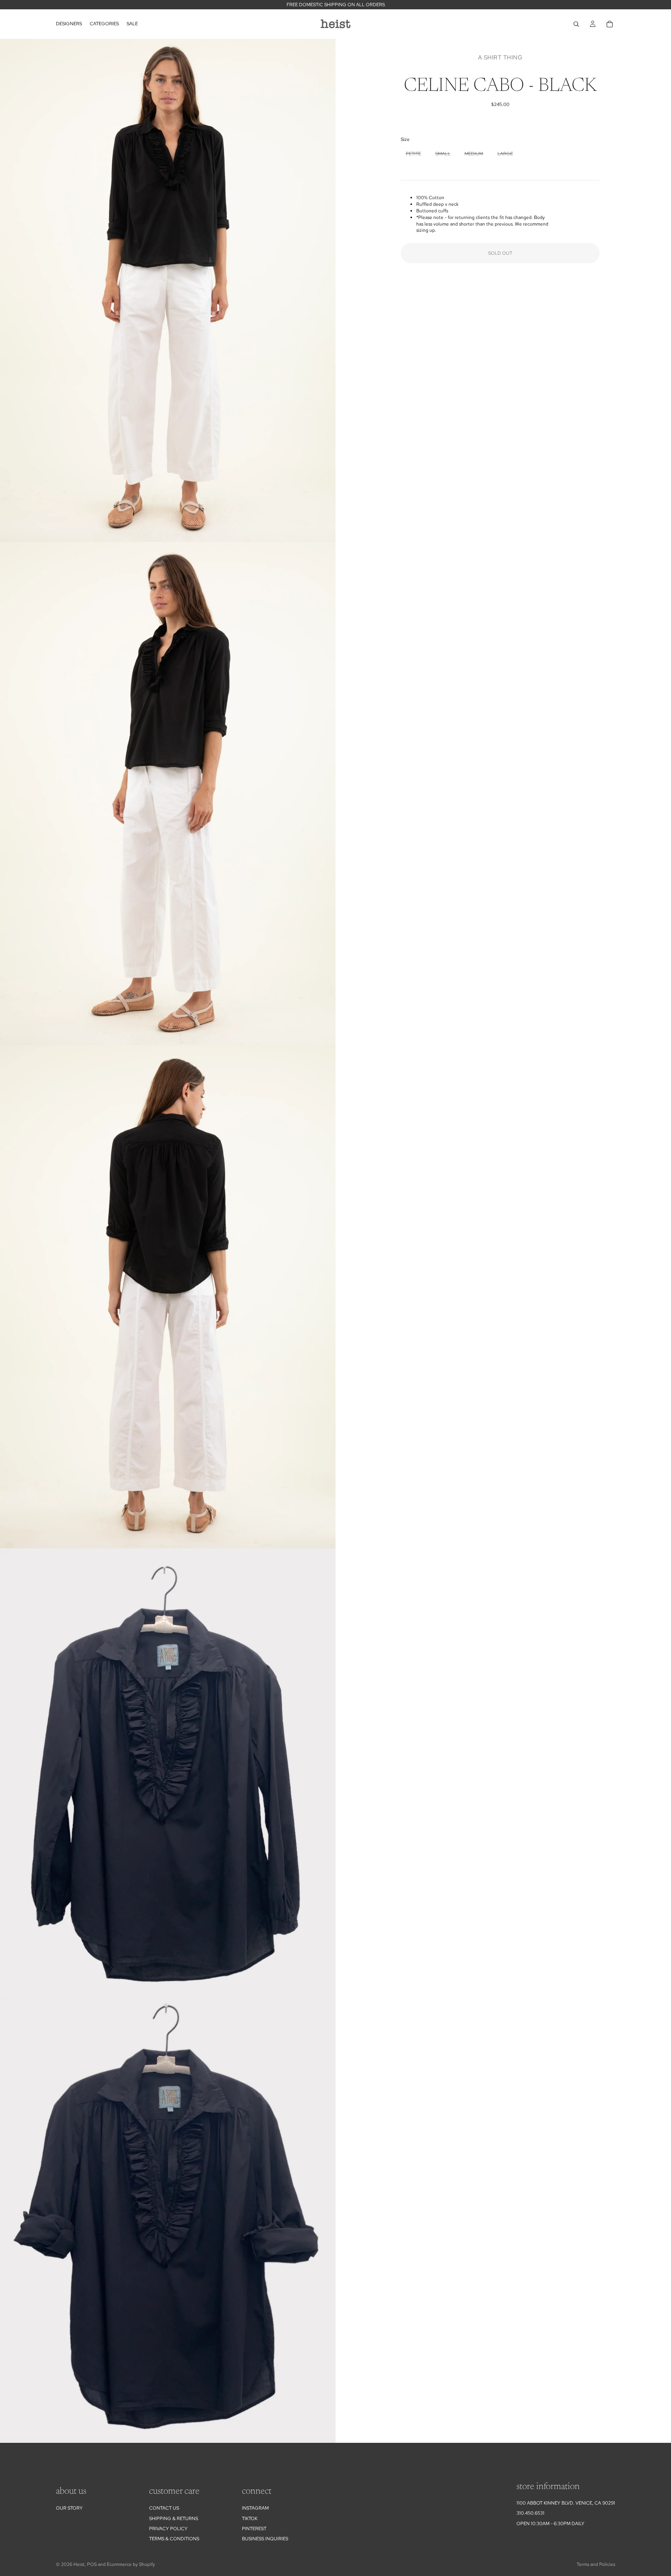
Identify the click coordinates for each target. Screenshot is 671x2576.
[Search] (576, 24)
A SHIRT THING (500, 57)
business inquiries (265, 2539)
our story (69, 2508)
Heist (79, 2564)
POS (92, 2564)
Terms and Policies (596, 2564)
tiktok (250, 2519)
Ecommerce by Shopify (131, 2564)
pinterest (254, 2529)
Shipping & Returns (174, 2519)
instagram (255, 2508)
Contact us (164, 2508)
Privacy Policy (168, 2529)
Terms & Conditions (174, 2539)
